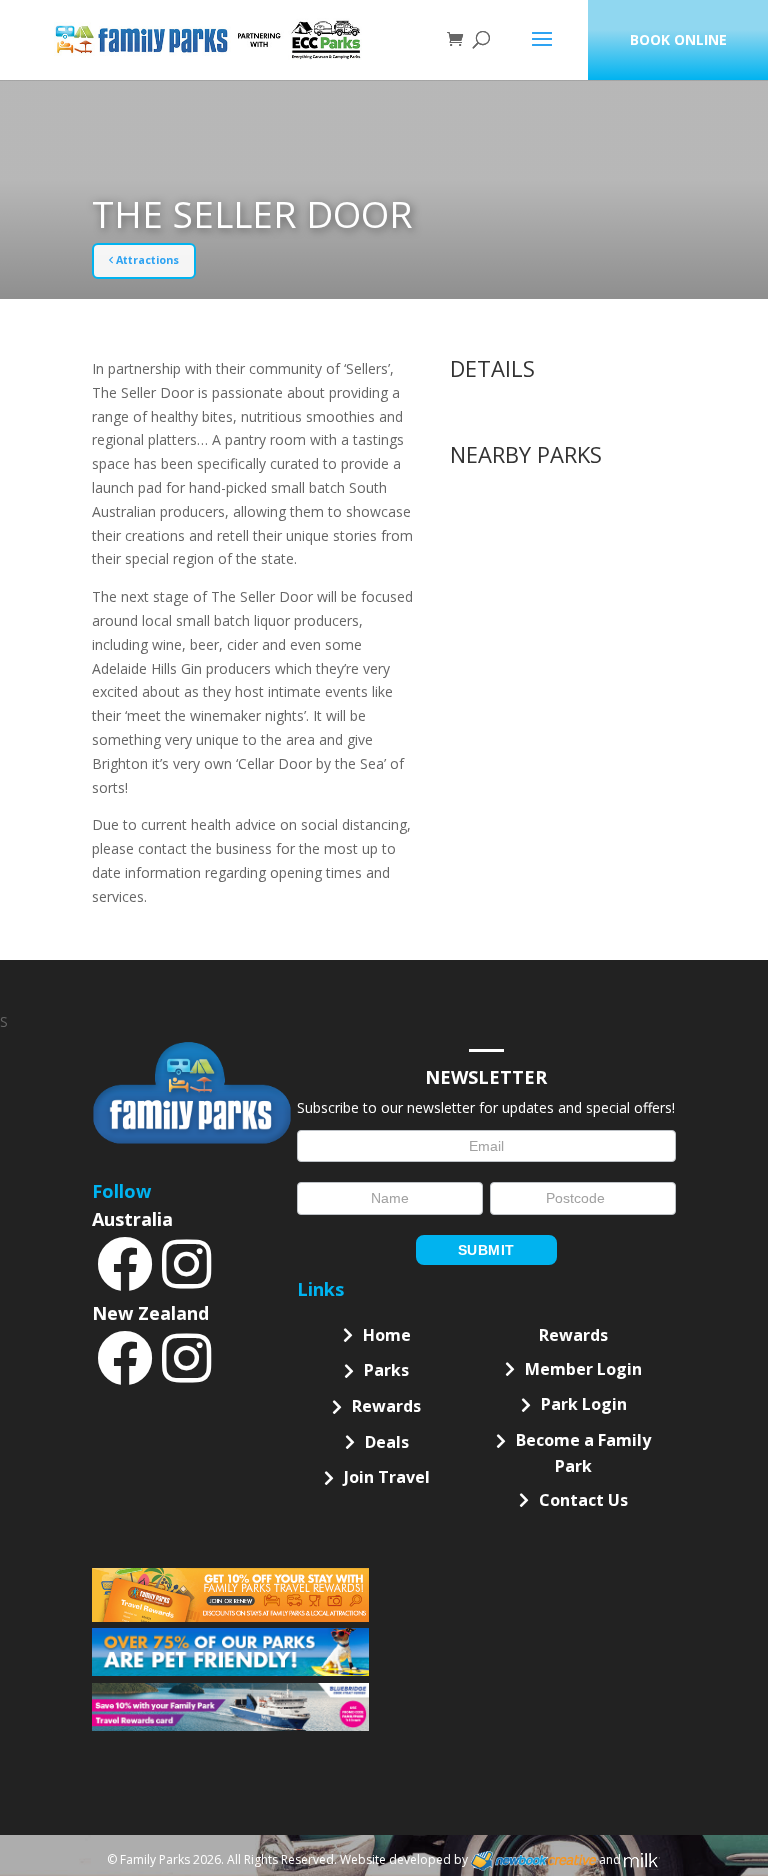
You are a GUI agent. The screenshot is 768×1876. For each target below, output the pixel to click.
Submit (486, 1250)
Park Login (584, 1404)
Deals (387, 1442)
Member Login (583, 1369)
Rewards (386, 1406)
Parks (386, 1370)
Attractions (146, 260)
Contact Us (583, 1500)
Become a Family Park (583, 1453)
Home (387, 1335)
